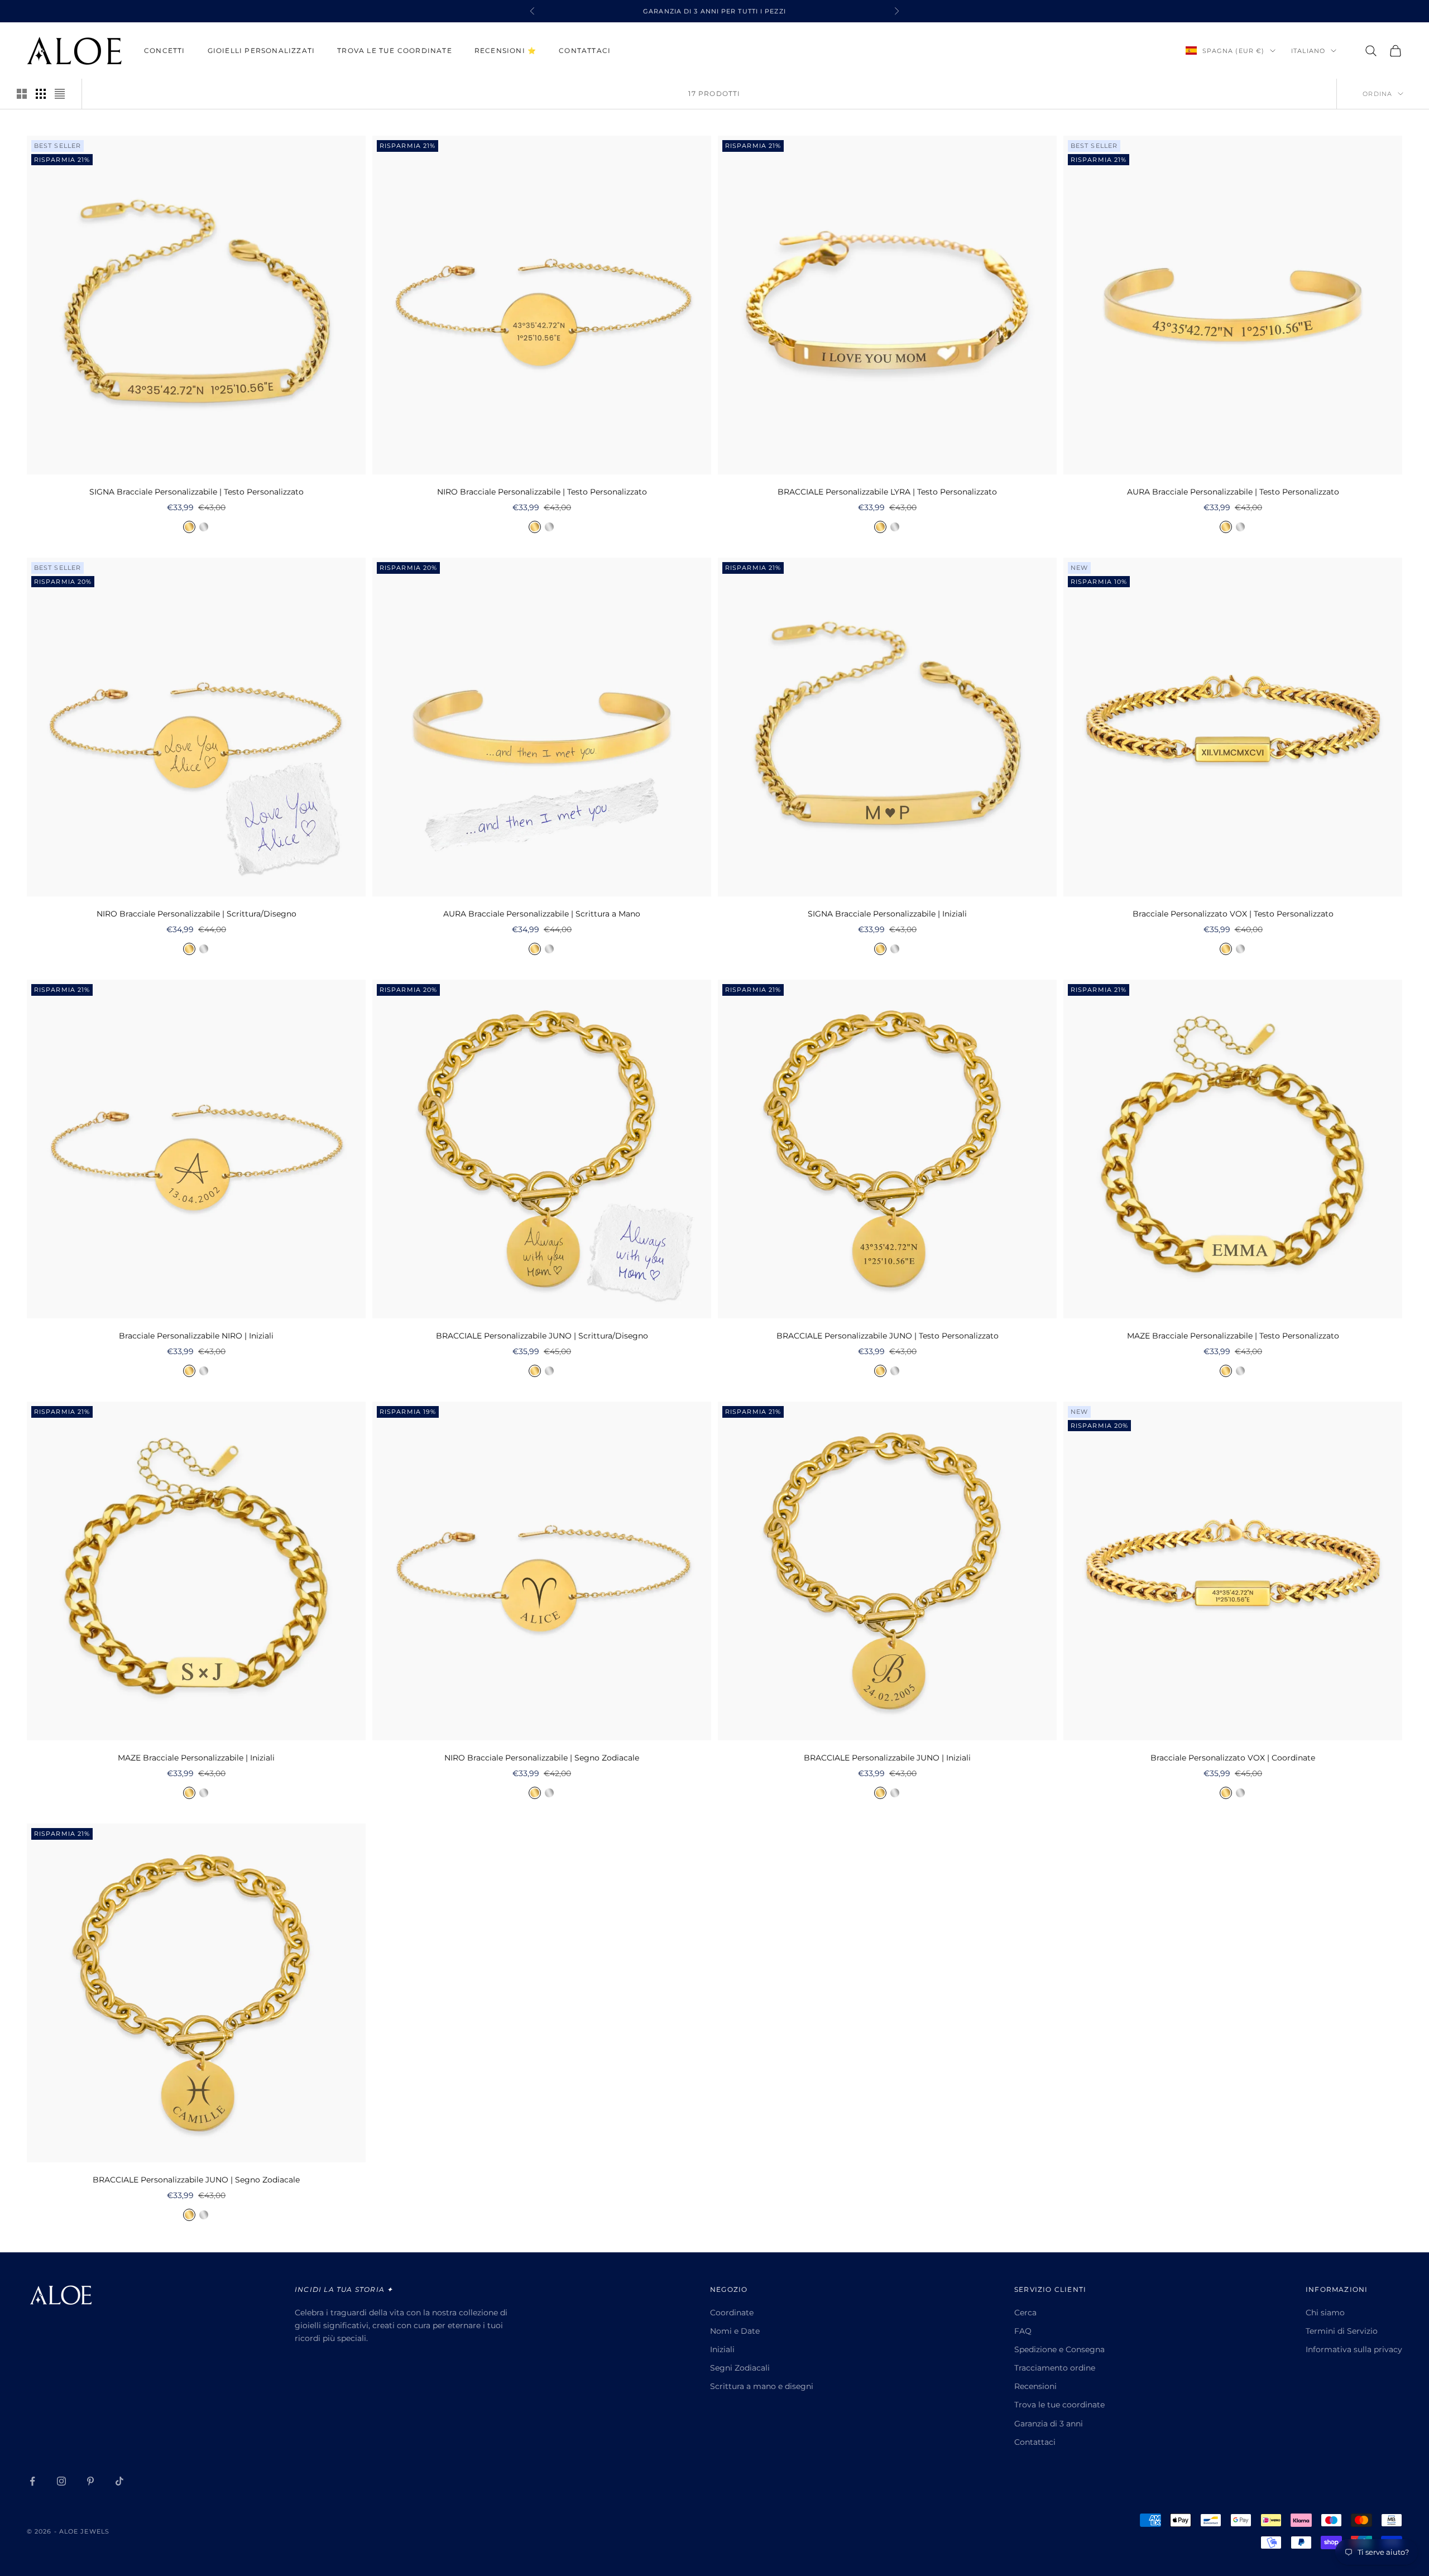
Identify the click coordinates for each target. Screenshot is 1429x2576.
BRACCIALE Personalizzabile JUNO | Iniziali (887, 1758)
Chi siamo (1325, 2313)
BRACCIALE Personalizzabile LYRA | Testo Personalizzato (887, 492)
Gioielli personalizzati (262, 51)
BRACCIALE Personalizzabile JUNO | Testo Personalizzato (888, 1336)
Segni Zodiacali (740, 2368)
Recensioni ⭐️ (505, 51)
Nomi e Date (735, 2331)
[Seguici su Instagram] (61, 2481)
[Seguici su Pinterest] (90, 2481)
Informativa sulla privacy (1354, 2349)
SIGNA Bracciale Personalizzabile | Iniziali (887, 914)
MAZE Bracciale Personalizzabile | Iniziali (196, 1758)
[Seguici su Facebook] (32, 2481)
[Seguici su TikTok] (119, 2481)
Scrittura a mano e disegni (762, 2386)
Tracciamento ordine (1055, 2368)
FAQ (1023, 2331)
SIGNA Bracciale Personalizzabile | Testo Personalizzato (196, 492)
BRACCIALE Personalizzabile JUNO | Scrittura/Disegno (542, 1336)
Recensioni (1035, 2386)
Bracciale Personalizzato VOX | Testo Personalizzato (1233, 914)
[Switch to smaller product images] (41, 94)
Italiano (1308, 51)
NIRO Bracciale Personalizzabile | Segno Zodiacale (542, 1758)
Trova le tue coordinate (395, 51)
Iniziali (722, 2349)
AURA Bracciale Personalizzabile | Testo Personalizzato (1233, 492)
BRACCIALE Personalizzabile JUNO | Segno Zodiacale (196, 2180)
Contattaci (585, 51)
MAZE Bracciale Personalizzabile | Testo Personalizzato (1233, 1336)
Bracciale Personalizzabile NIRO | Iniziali (196, 1336)
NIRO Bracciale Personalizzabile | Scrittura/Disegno (196, 914)
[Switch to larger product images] (22, 94)
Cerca (1025, 2313)
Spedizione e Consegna (1059, 2349)
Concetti (165, 51)
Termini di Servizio (1342, 2331)
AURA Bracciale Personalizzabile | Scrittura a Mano (542, 914)
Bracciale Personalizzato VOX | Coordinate (1233, 1758)
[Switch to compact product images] (60, 94)
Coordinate (732, 2313)
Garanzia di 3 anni (1049, 2424)
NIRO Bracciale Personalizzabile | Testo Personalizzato (542, 492)
